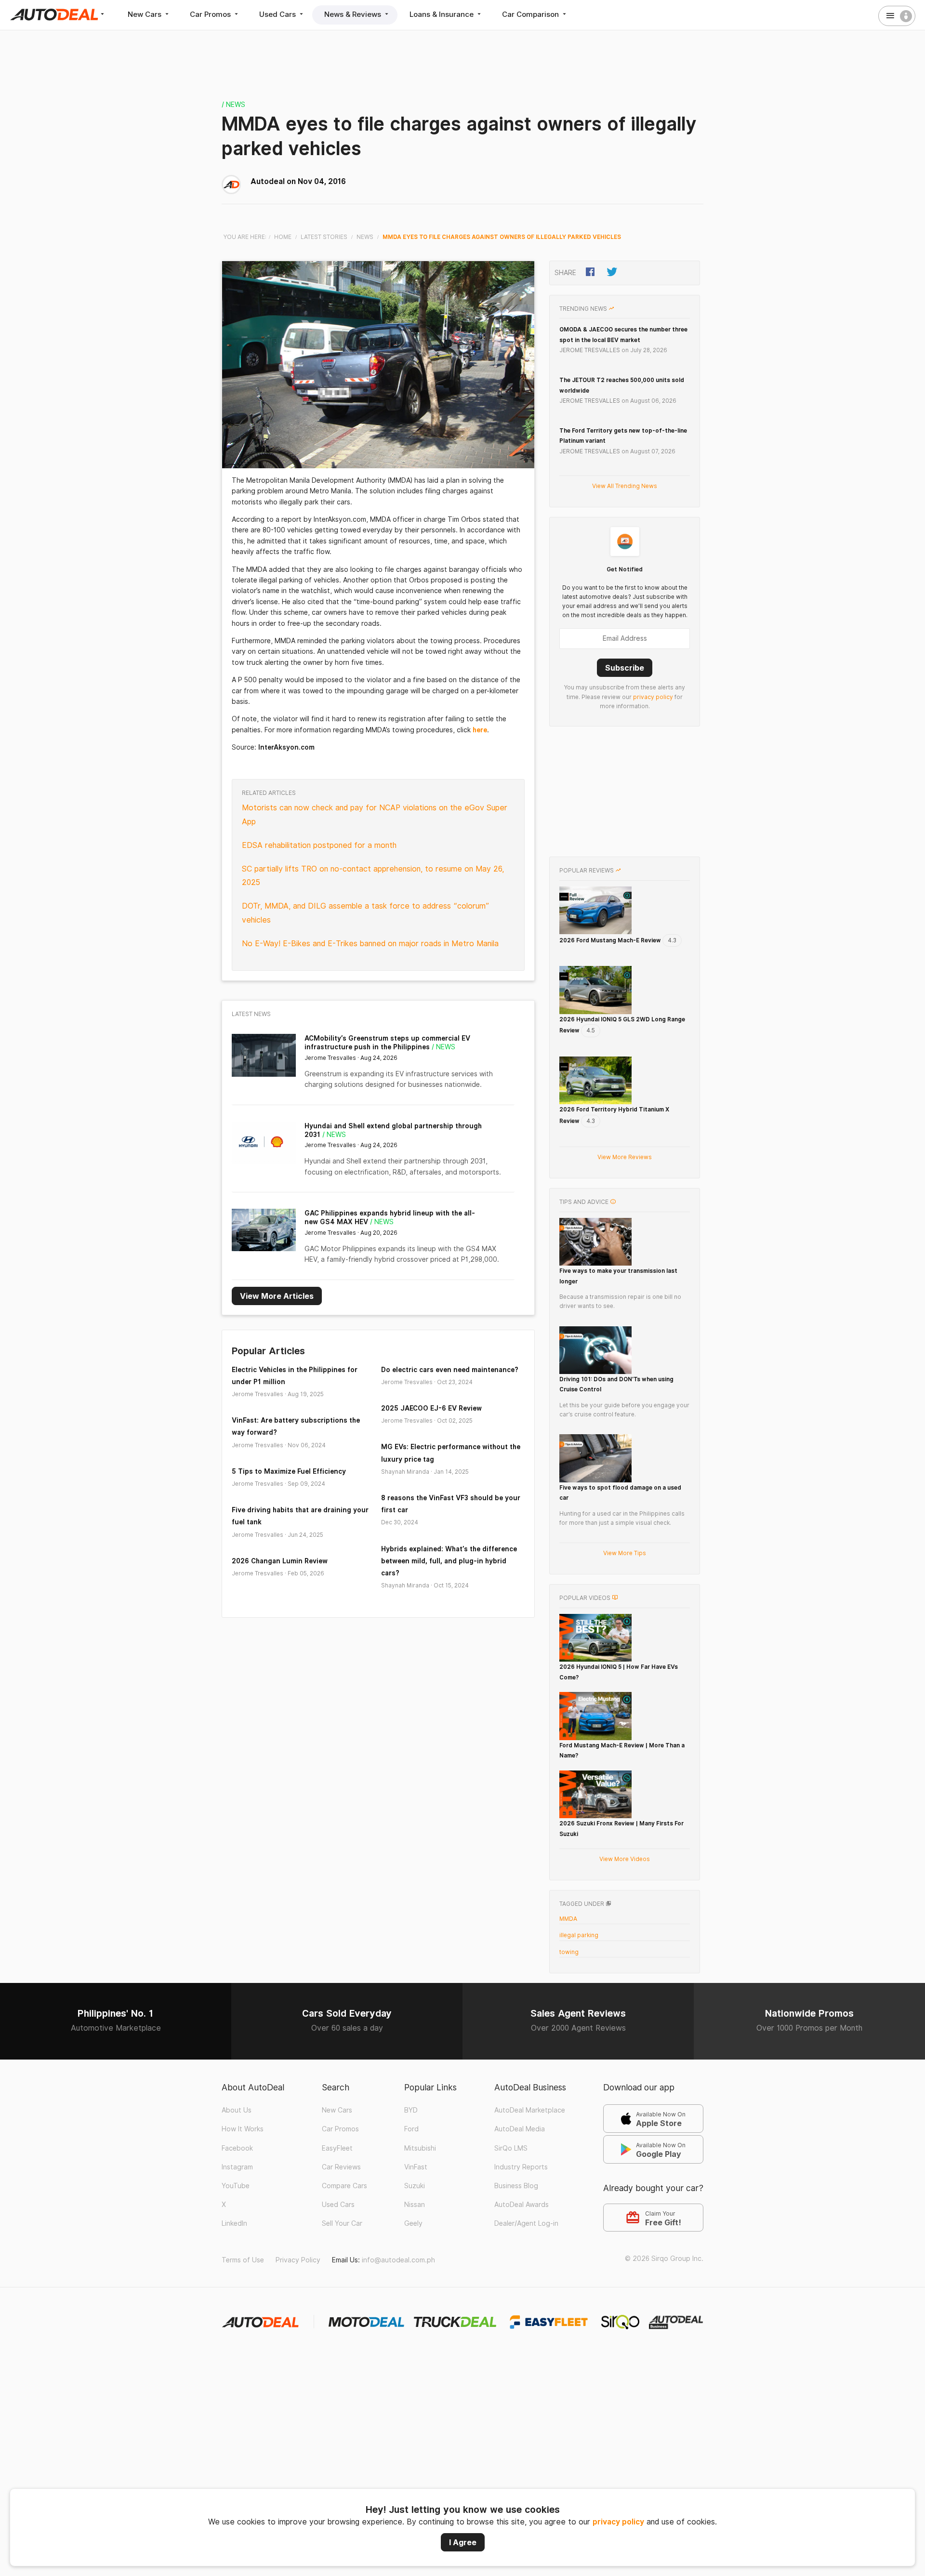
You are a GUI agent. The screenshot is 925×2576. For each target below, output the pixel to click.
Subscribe (625, 668)
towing (569, 1952)
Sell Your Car (342, 2223)
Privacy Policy (298, 2260)
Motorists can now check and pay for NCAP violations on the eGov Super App (375, 815)
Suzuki (415, 2186)
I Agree (463, 2542)
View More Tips (625, 1553)
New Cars (145, 14)
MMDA (568, 1919)
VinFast (416, 2167)
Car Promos (211, 14)
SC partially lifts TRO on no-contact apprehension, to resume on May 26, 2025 (373, 876)
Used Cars (278, 14)
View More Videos (625, 1859)
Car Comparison (531, 14)
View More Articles (277, 1296)
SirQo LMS (511, 2148)
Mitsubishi (420, 2148)
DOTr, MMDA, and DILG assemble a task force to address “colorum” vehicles (366, 913)
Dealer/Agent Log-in (526, 2223)
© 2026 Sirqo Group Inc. (664, 2259)
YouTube (236, 2186)
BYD (411, 2110)
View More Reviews (625, 1157)
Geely (413, 2223)
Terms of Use (243, 2260)
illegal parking (579, 1935)
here (480, 730)
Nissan (415, 2205)
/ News (233, 105)
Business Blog (516, 2186)
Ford (411, 2129)
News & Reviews (354, 14)
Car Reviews (341, 2167)
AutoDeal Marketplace (530, 2110)
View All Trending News (625, 486)
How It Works (243, 2129)
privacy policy (618, 2522)
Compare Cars (344, 2186)
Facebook (237, 2148)
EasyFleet (337, 2148)
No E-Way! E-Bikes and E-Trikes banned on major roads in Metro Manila (370, 944)
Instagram (237, 2167)
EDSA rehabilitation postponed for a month (319, 845)
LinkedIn (234, 2223)
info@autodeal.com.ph (398, 2260)
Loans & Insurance (443, 14)
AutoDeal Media (520, 2129)
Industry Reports (521, 2167)
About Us (237, 2110)
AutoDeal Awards (522, 2205)
